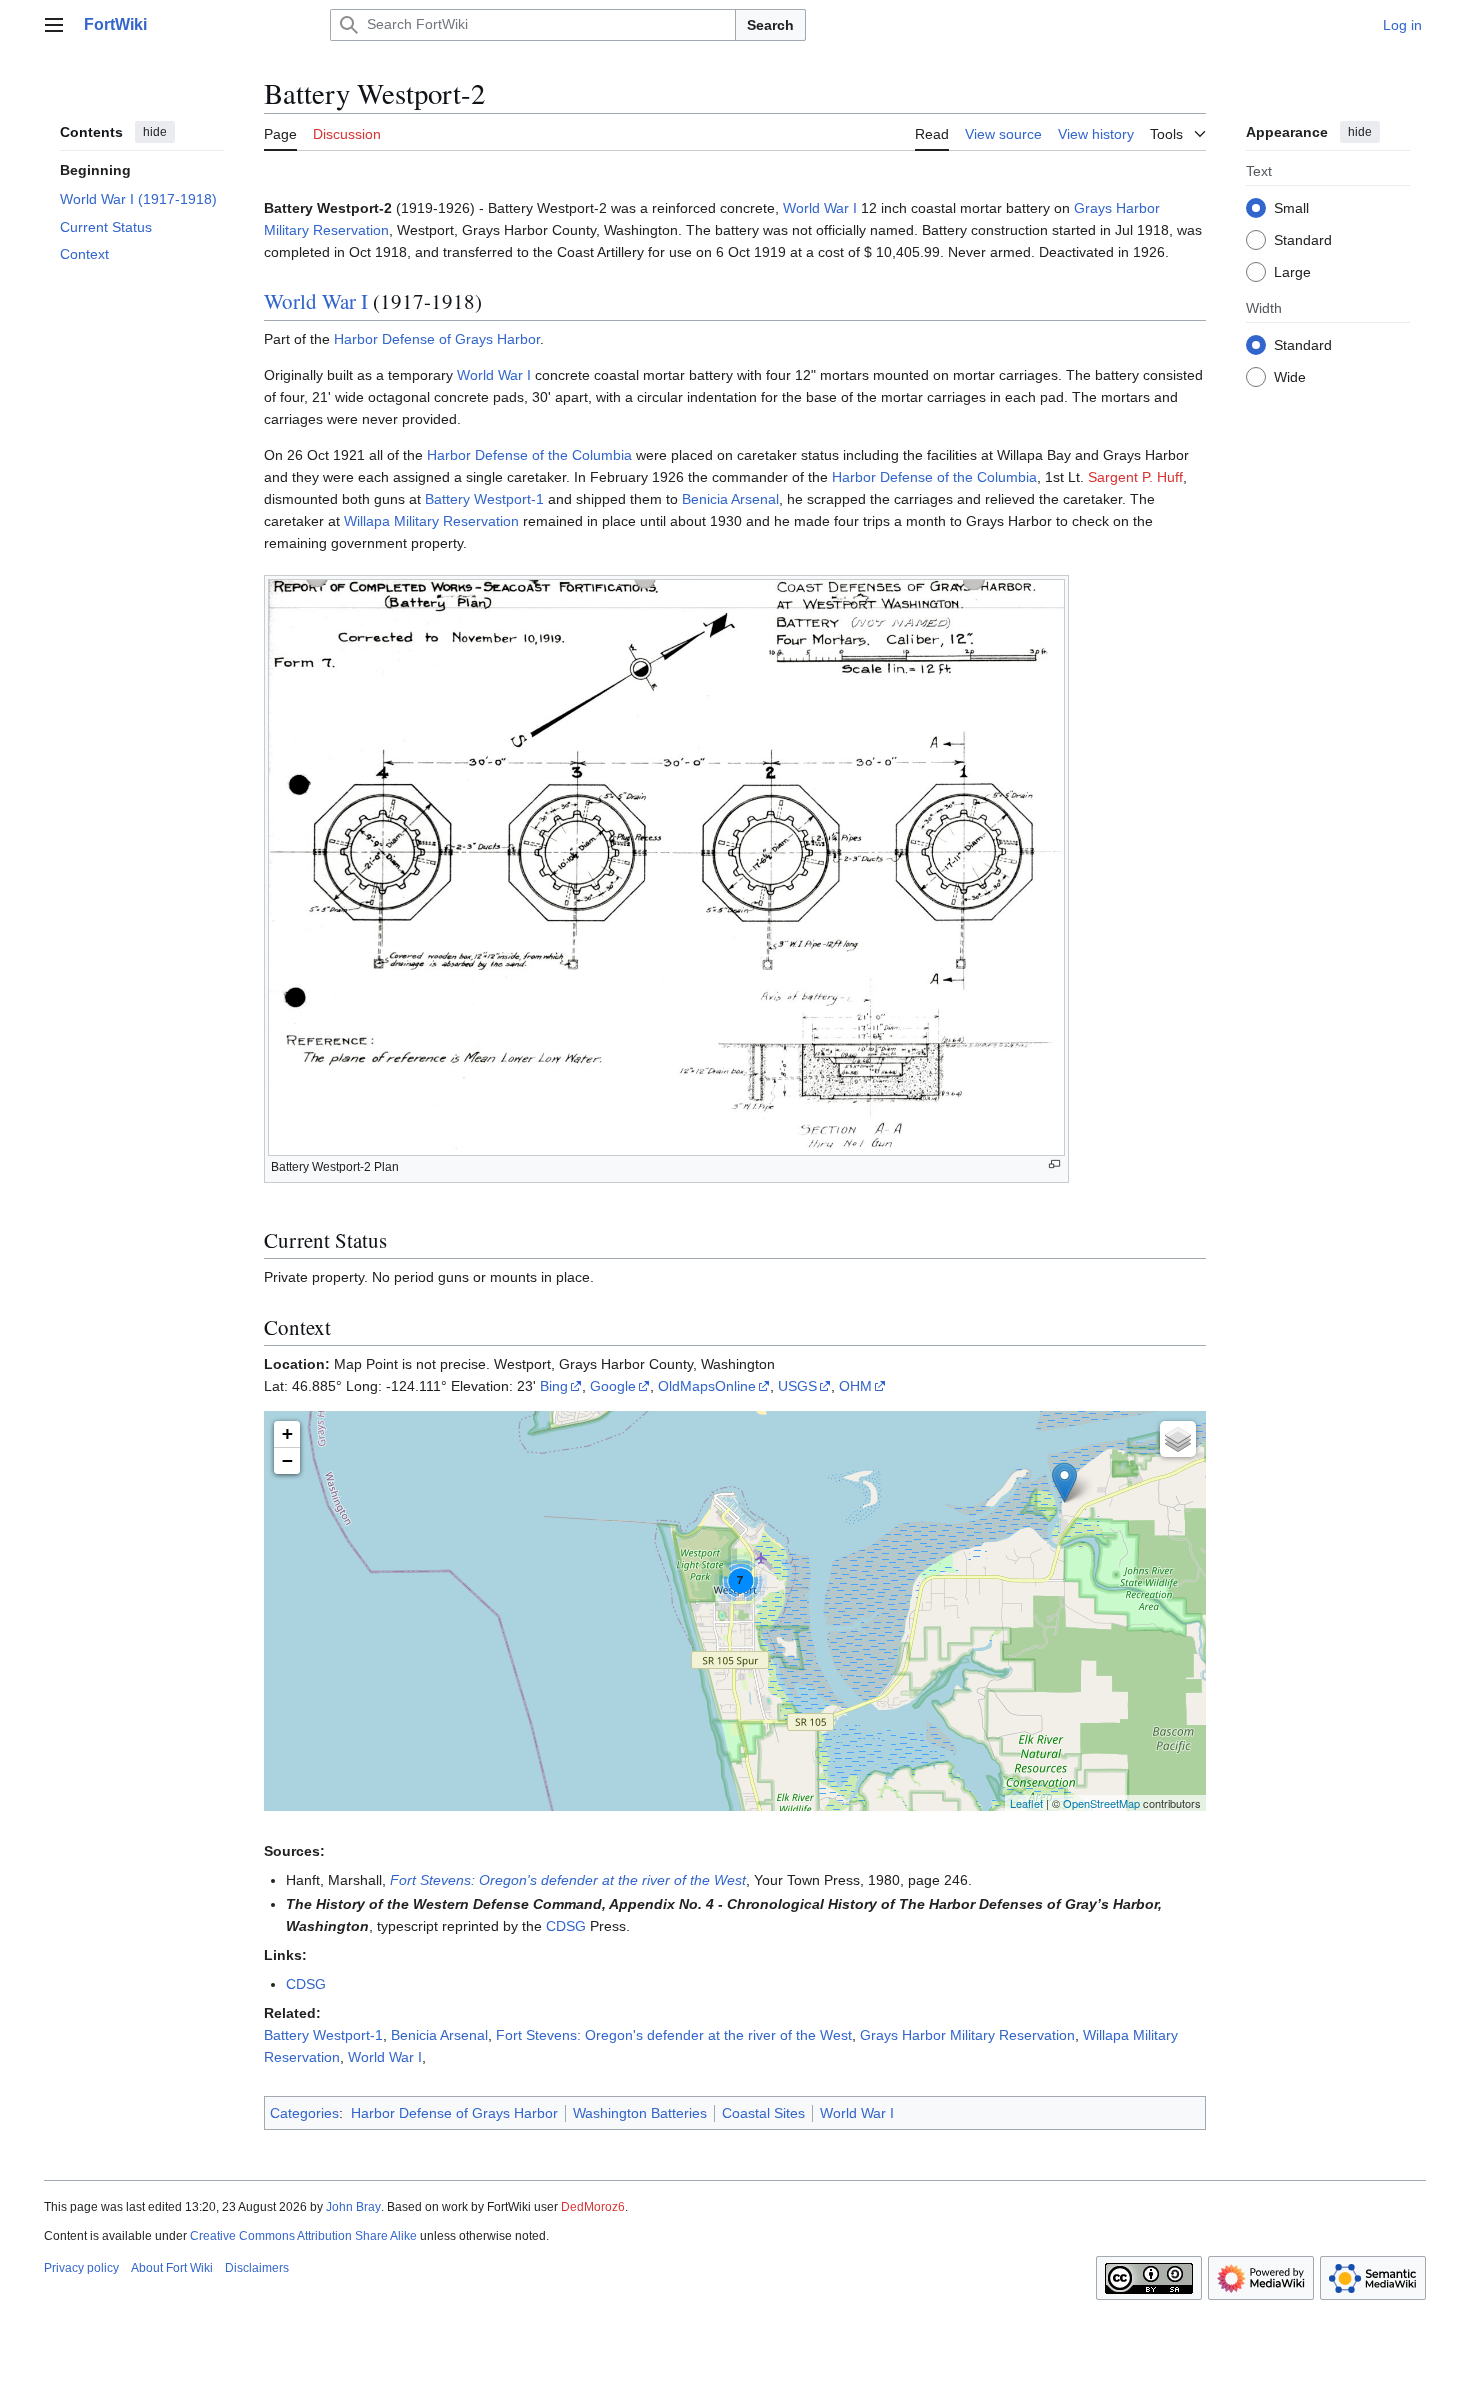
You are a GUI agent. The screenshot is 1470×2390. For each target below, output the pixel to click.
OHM (855, 1386)
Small (1291, 207)
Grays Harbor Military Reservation (967, 2035)
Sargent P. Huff (1135, 477)
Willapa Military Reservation (431, 521)
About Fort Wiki (172, 2268)
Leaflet (1026, 1803)
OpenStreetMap (1101, 1803)
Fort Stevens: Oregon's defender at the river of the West (568, 1880)
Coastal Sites (763, 2113)
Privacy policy (81, 2268)
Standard (1303, 239)
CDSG (566, 1926)
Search (770, 25)
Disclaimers (257, 2268)
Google (613, 1386)
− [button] (287, 1460)
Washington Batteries (640, 2113)
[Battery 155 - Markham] (1064, 1482)
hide (155, 132)
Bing (554, 1386)
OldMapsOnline (707, 1386)
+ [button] (287, 1433)
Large (1292, 271)
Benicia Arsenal (730, 499)
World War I (820, 208)
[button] (54, 25)
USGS (797, 1386)
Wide (1290, 376)
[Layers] (1178, 1439)
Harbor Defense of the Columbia (529, 455)
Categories (304, 2113)
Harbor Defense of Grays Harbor (437, 339)
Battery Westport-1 (484, 499)
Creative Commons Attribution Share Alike (303, 2236)
